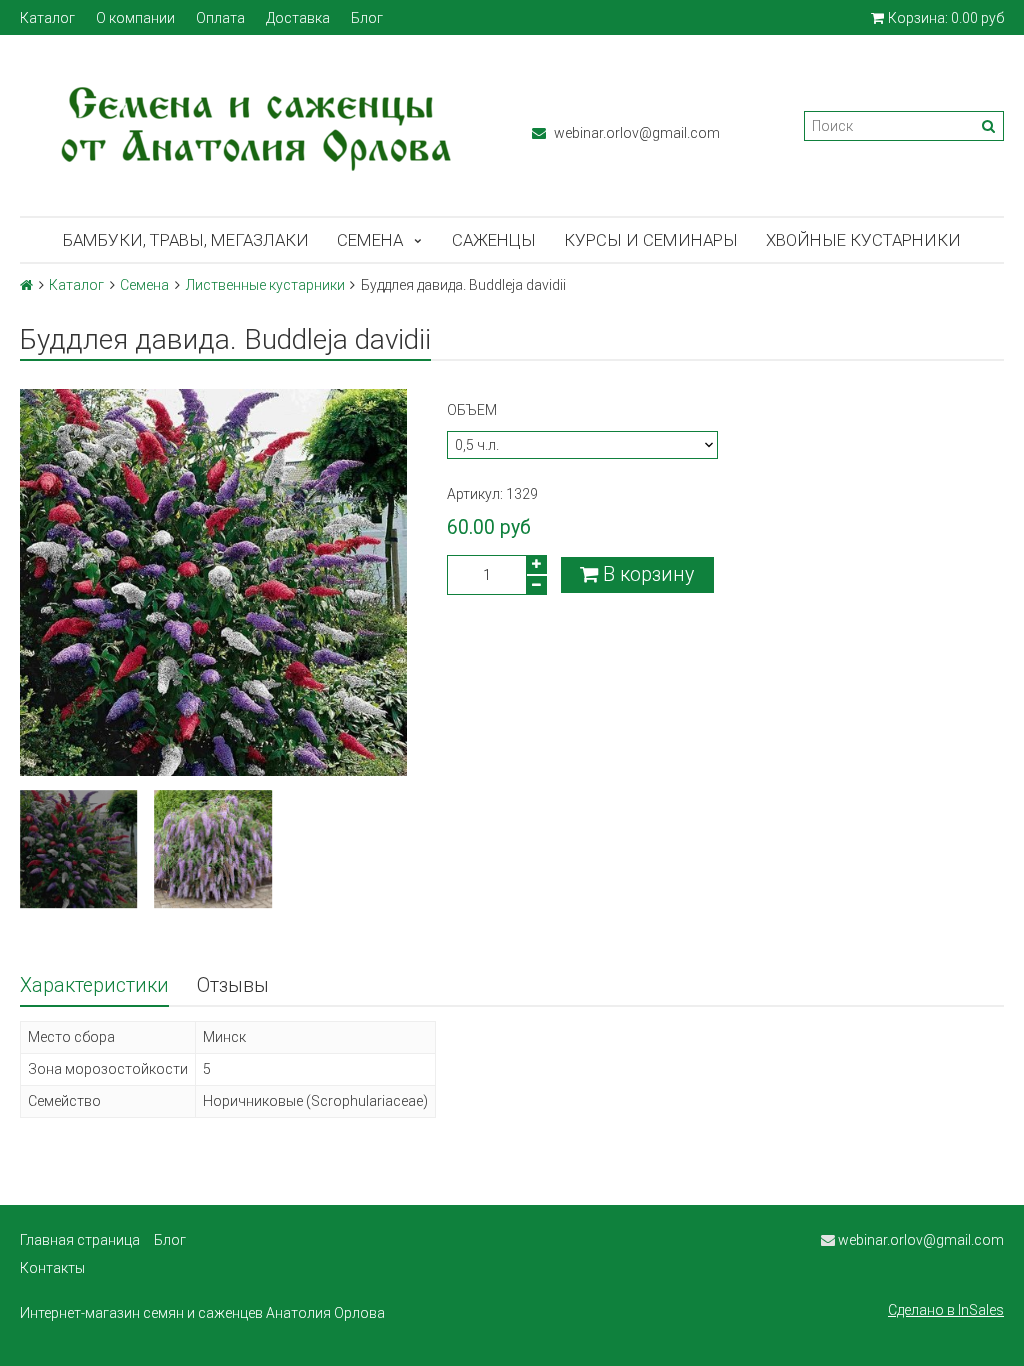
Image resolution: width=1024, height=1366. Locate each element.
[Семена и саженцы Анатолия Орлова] (256, 125)
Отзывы (233, 985)
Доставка (298, 18)
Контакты (52, 1268)
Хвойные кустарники (863, 240)
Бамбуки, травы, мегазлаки (186, 240)
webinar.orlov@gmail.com (635, 133)
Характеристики (94, 985)
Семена (370, 240)
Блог (367, 18)
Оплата (220, 18)
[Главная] (26, 285)
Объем (472, 410)
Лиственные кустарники (265, 285)
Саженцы (494, 240)
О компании (135, 18)
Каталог (47, 18)
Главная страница (80, 1240)
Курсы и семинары (651, 240)
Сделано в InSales (946, 1310)
